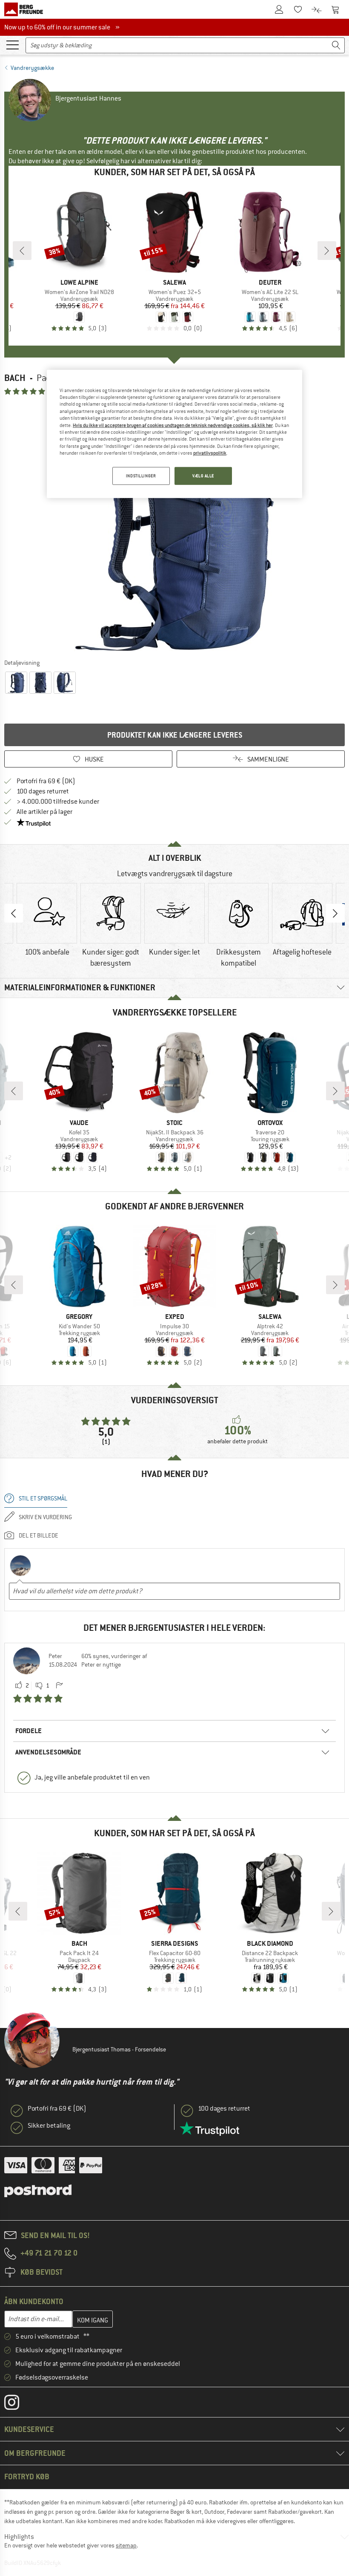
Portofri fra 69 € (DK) (46, 781)
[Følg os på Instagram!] (18, 2404)
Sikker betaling (49, 2126)
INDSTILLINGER (141, 476)
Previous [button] (14, 913)
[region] (174, 434)
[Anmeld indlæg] (59, 1686)
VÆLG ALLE (203, 476)
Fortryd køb (27, 2476)
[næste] (327, 251)
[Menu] (12, 44)
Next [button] (335, 913)
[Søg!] (336, 45)
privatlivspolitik (210, 453)
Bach (15, 378)
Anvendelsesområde (48, 1752)
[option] (174, 527)
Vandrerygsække (32, 68)
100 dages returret (43, 791)
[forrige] (22, 251)
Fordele (29, 1731)
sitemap (126, 2545)
